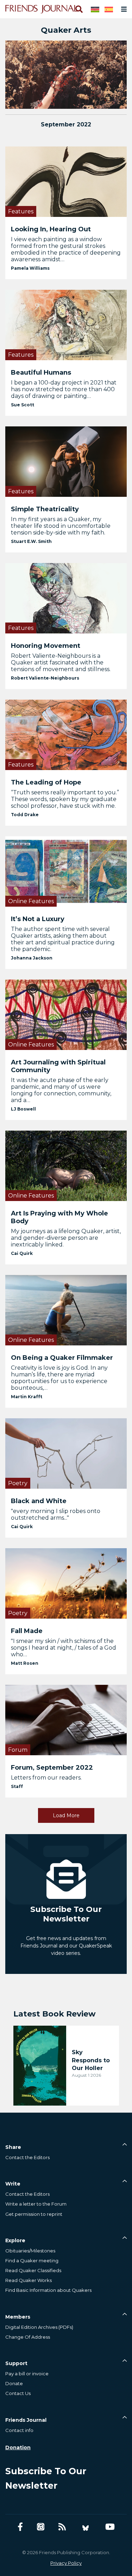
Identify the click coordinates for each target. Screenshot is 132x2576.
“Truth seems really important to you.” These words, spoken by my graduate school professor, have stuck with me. (65, 799)
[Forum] (66, 1720)
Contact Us (18, 2393)
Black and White (39, 1501)
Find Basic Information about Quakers (48, 2290)
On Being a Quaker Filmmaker (62, 1358)
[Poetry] (66, 1453)
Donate (14, 2383)
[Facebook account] (20, 2527)
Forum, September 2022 (52, 1768)
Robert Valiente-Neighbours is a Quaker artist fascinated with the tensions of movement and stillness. (61, 662)
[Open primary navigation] (122, 9)
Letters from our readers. (46, 1778)
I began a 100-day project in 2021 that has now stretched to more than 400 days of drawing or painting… (64, 389)
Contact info (19, 2430)
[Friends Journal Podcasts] (41, 2527)
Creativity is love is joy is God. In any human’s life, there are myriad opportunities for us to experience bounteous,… (59, 1378)
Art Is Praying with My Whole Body (59, 1217)
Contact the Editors (27, 2157)
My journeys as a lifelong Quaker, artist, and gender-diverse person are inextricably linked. (66, 1238)
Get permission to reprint (34, 2214)
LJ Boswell (23, 1109)
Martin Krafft (27, 1397)
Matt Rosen (25, 1663)
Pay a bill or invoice (27, 2374)
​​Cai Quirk (22, 1253)
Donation (18, 2447)
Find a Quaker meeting (32, 2261)
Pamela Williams (30, 268)
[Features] (66, 181)
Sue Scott (23, 405)
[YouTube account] (110, 2527)
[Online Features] (66, 871)
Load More (66, 1815)
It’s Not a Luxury (38, 919)
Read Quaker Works (29, 2280)
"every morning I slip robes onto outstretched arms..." (56, 1514)
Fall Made (27, 1631)
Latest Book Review (55, 2014)
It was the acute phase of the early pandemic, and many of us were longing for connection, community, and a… (61, 1090)
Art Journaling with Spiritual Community (58, 1066)
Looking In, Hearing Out (51, 229)
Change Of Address (28, 2337)
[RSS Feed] (62, 2527)
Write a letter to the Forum (36, 2204)
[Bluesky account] (86, 2527)
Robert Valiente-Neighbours (45, 678)
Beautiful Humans (41, 373)
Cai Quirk (22, 1527)
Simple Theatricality (45, 509)
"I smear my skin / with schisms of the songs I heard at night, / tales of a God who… (64, 1648)
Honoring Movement (46, 646)
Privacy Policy (66, 2563)
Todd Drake (25, 815)
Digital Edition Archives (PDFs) (39, 2327)
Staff (17, 1786)
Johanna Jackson (32, 958)
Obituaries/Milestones (30, 2251)
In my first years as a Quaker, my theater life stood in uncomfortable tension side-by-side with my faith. (61, 526)
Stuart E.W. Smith (31, 541)
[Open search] (78, 9)
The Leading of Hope (46, 782)
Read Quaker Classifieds (33, 2270)
